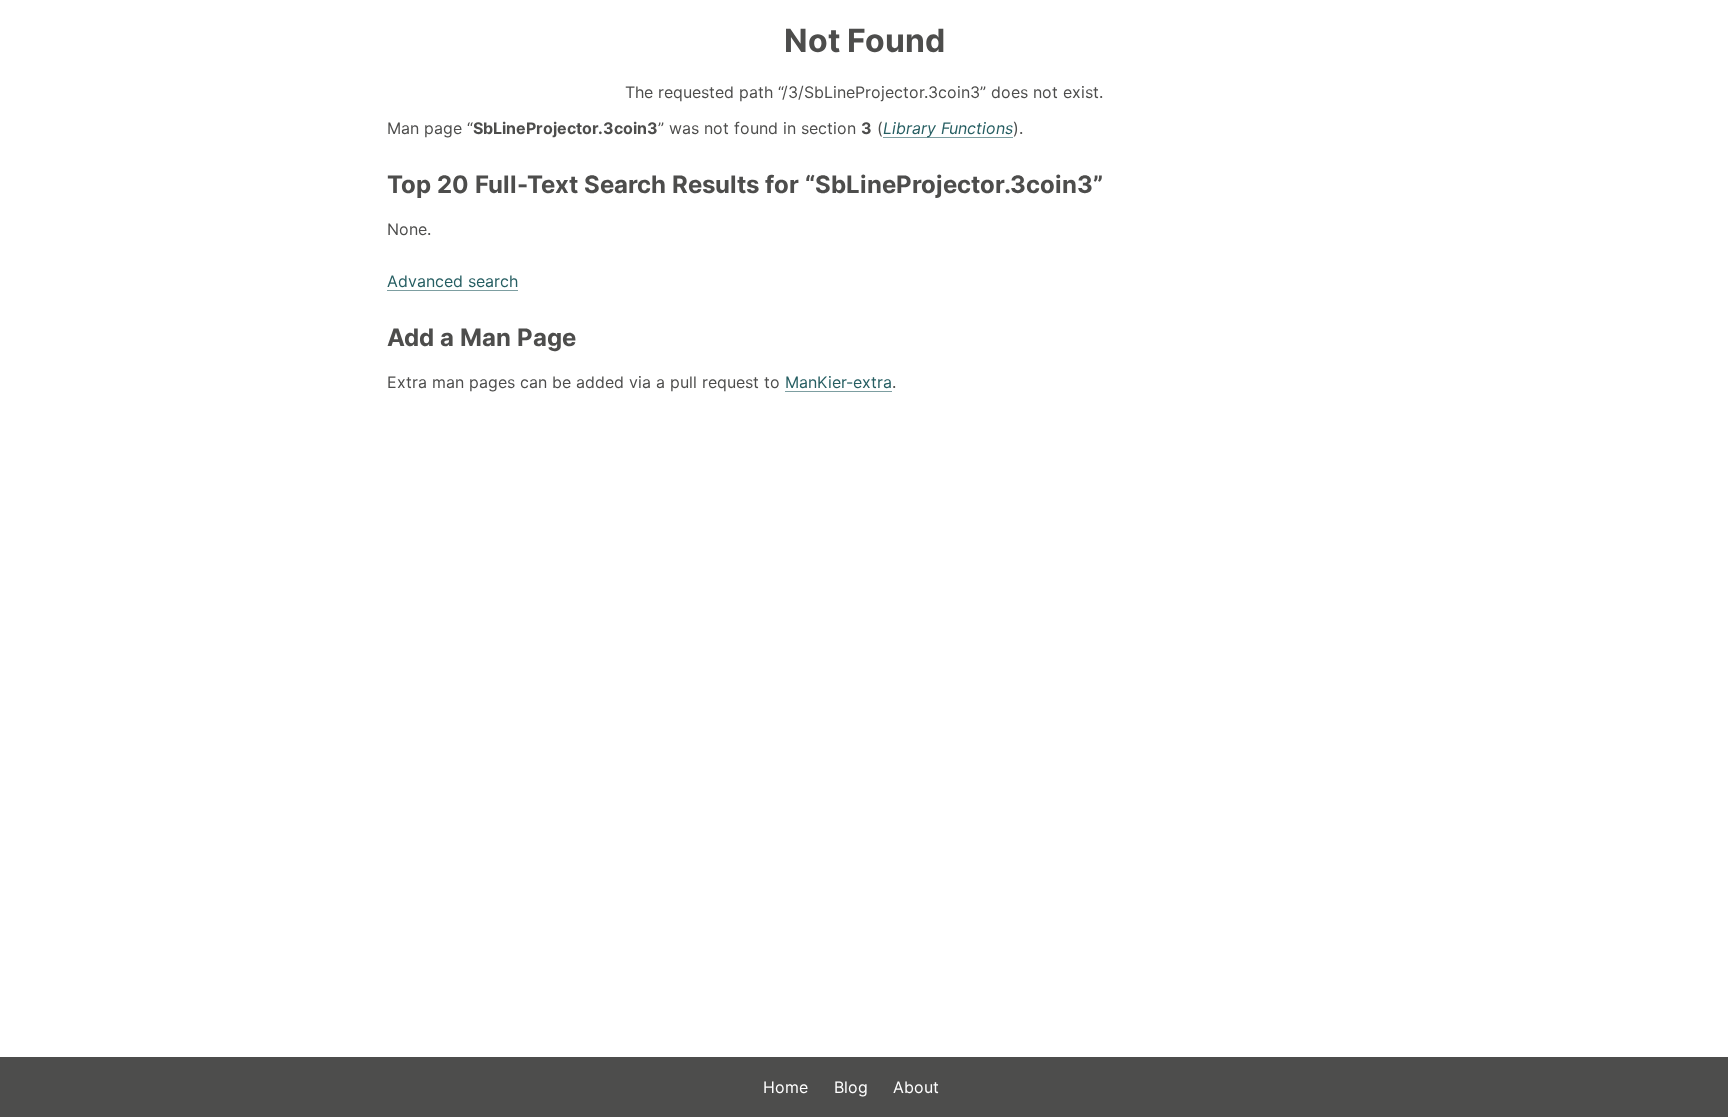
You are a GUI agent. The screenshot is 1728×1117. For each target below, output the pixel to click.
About (916, 1087)
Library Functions (948, 128)
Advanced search (452, 281)
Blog (851, 1087)
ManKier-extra (838, 382)
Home (785, 1087)
